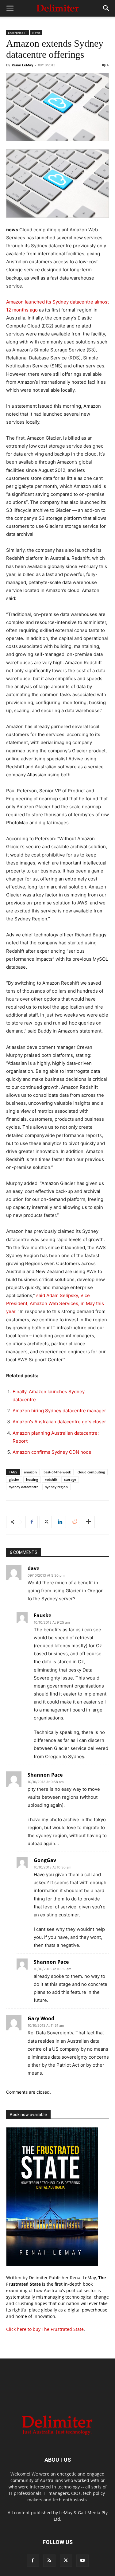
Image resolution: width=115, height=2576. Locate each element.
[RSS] (49, 2561)
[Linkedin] (60, 1522)
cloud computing (91, 1472)
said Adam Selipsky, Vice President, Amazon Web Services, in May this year (55, 1303)
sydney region (56, 1487)
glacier (14, 1479)
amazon (30, 1472)
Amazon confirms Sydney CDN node (52, 1452)
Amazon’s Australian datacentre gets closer (59, 1422)
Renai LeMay (22, 65)
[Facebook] (32, 1522)
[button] (10, 8)
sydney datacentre (24, 1487)
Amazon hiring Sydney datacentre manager (59, 1411)
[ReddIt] (74, 1522)
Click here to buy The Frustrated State (45, 2329)
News (36, 33)
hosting (32, 1479)
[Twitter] (46, 1522)
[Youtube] (82, 2561)
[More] (88, 1522)
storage (70, 1479)
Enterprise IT (17, 33)
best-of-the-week (57, 1472)
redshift (51, 1479)
